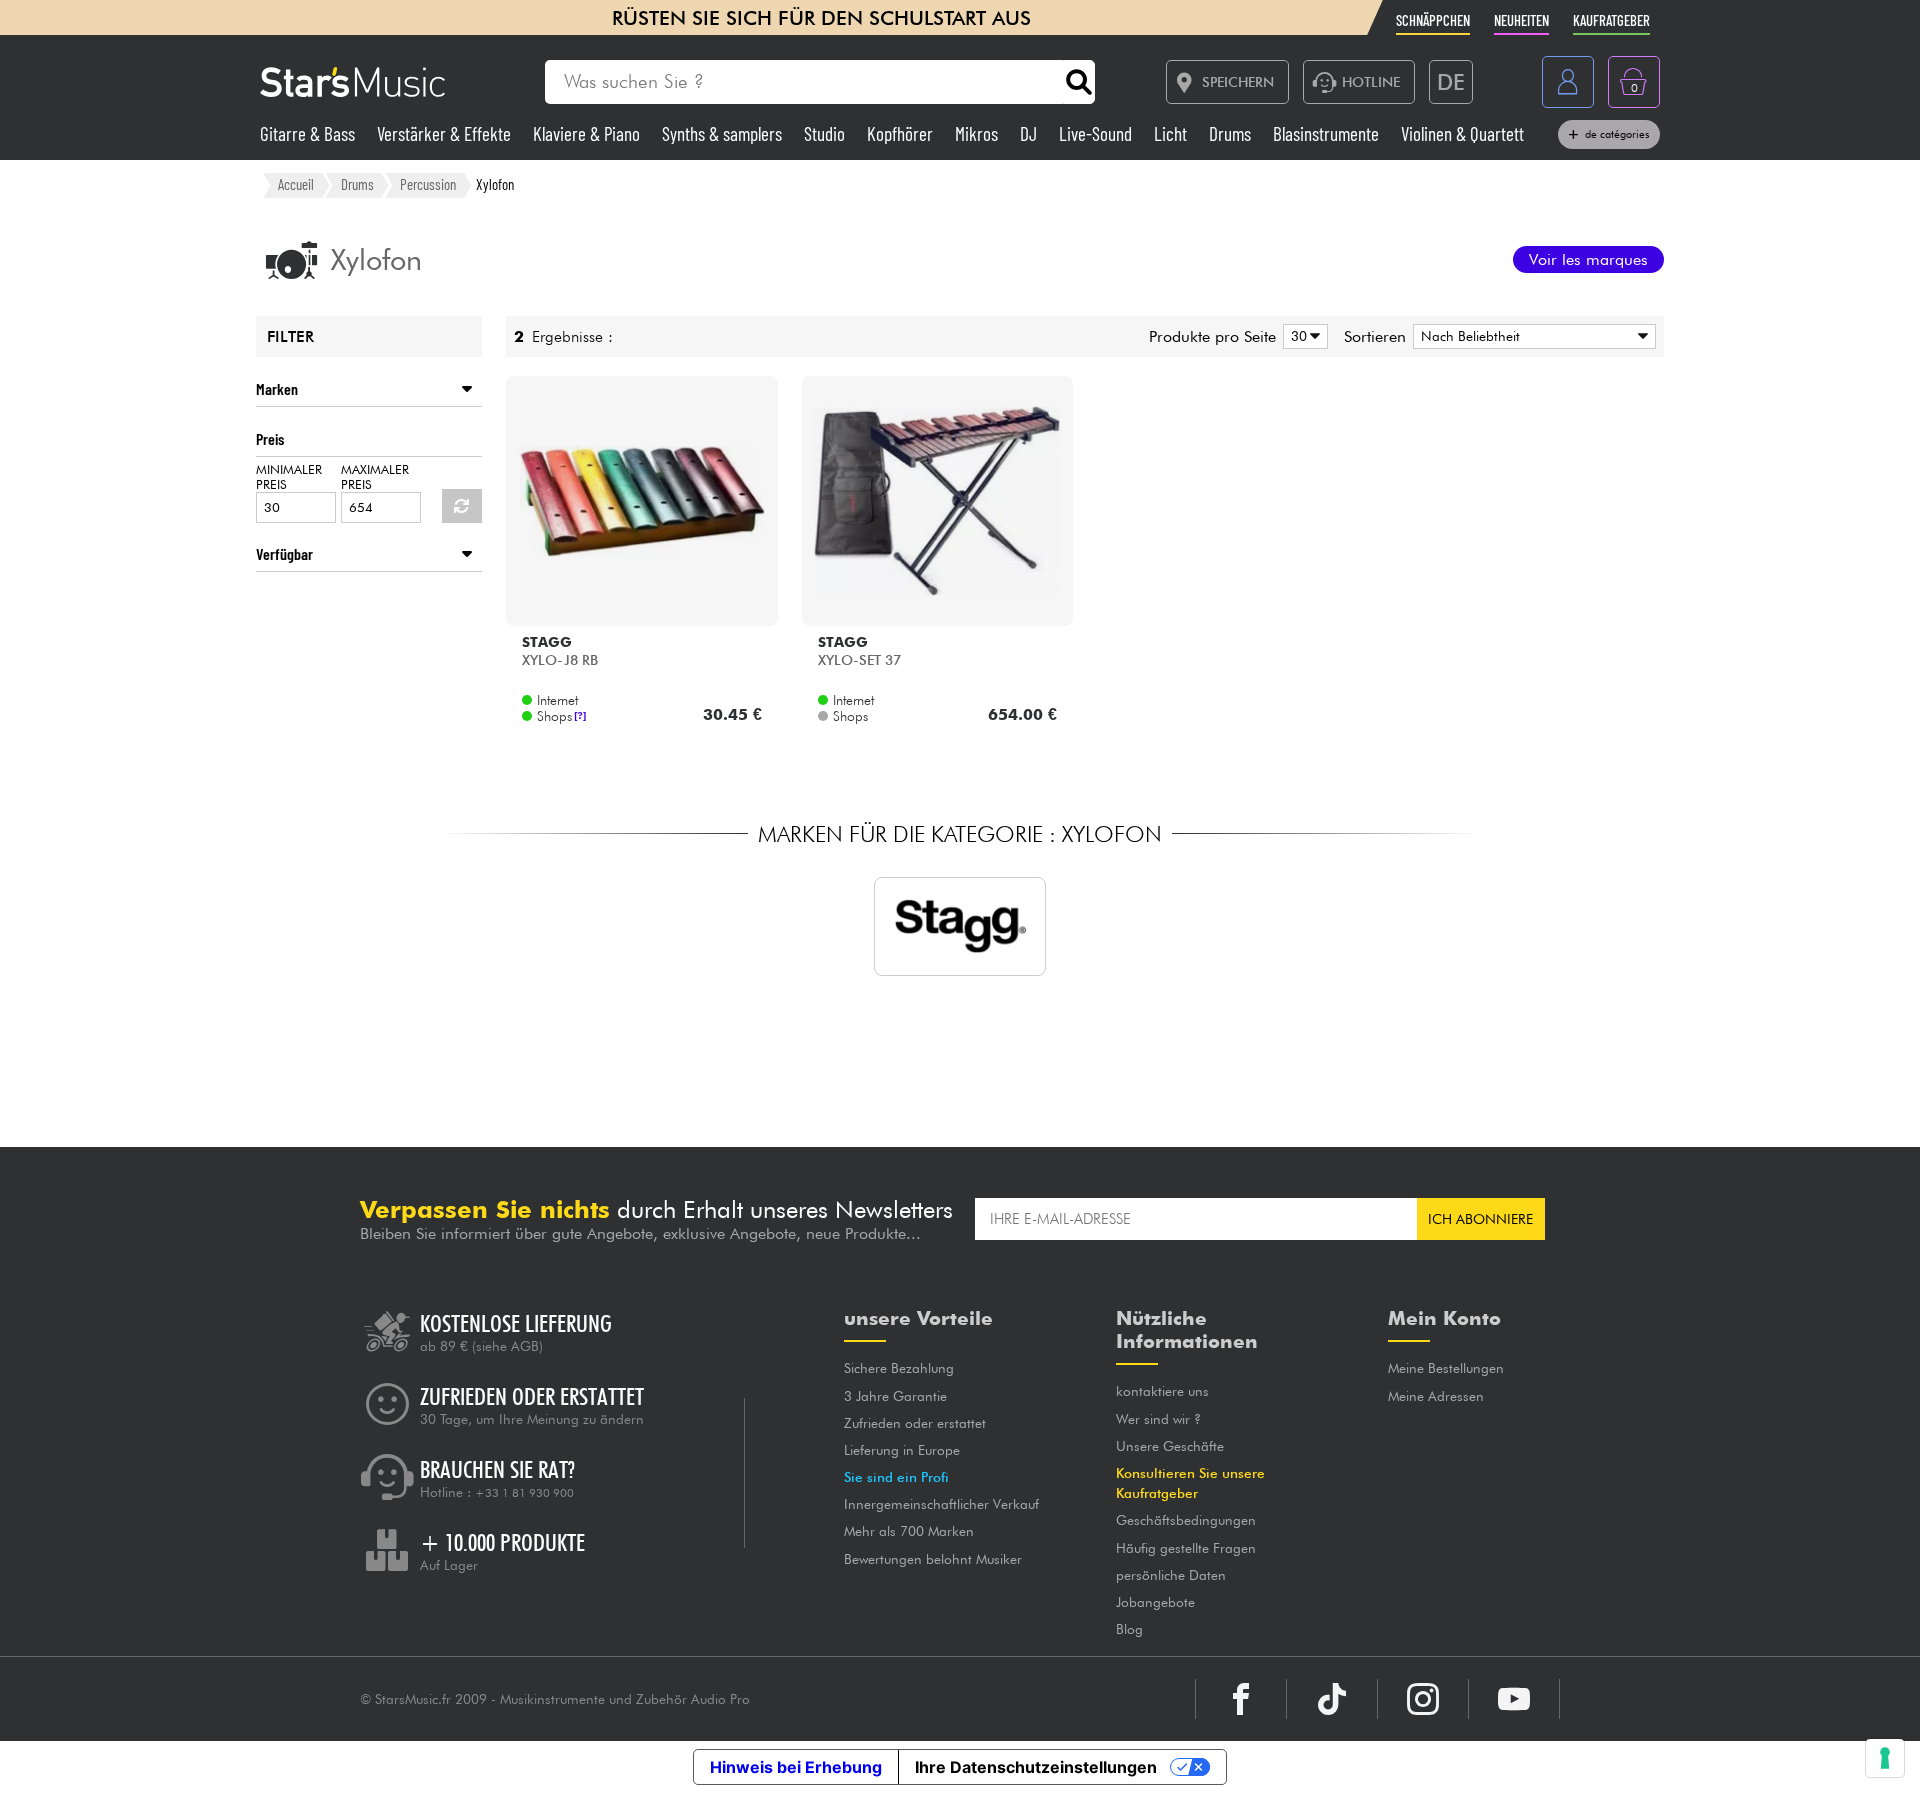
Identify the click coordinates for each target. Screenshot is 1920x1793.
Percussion (428, 184)
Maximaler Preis (375, 477)
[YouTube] (1514, 1699)
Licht (1172, 133)
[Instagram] (1423, 1699)
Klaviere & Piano (588, 133)
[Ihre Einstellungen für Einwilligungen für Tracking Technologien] (1885, 1758)
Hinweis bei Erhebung (796, 1767)
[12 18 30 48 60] (1302, 336)
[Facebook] (1241, 1699)
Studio (826, 133)
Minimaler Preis (289, 477)
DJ (1030, 133)
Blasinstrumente (1328, 133)
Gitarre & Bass (309, 133)
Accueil (296, 184)
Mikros (978, 133)
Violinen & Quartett (1462, 133)
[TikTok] (1332, 1699)
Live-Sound (1097, 133)
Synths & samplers (724, 133)
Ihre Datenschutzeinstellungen (1036, 1767)
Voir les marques (1588, 259)
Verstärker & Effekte (446, 133)
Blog (1129, 1629)
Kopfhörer (902, 133)
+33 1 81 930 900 (524, 1493)
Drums (1232, 133)
